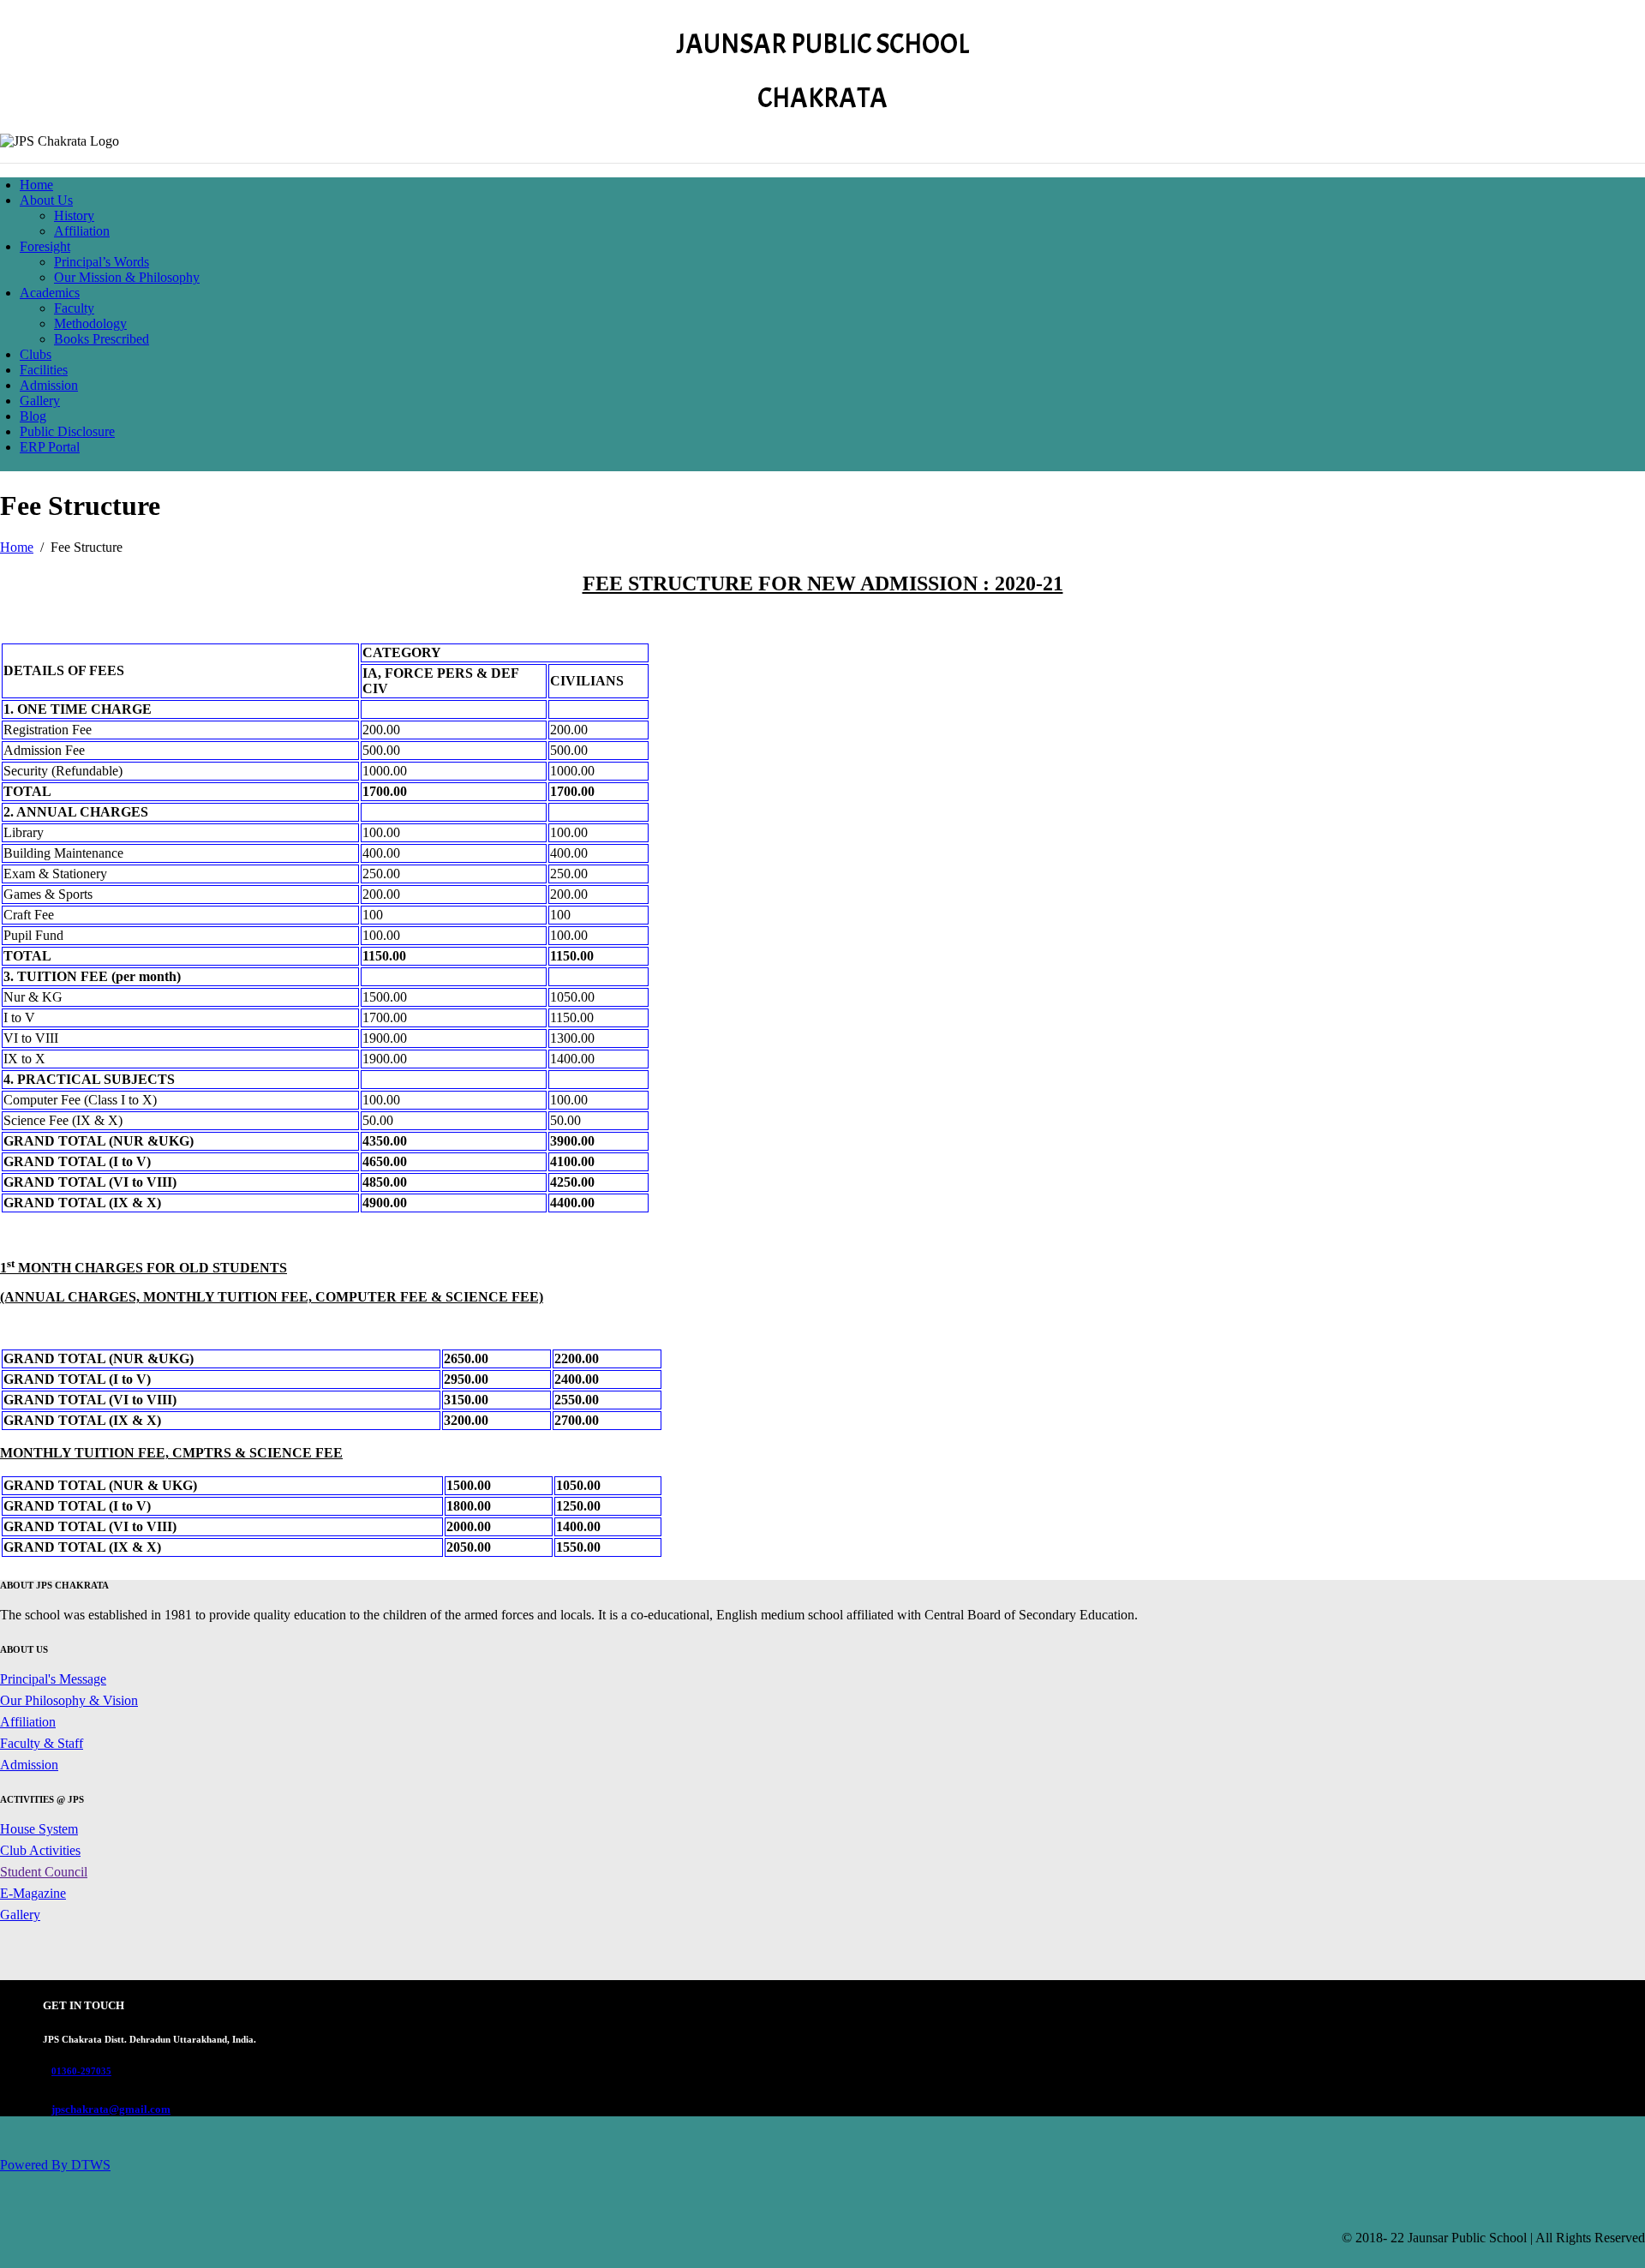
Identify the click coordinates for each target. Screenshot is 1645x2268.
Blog (33, 416)
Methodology (90, 323)
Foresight (45, 246)
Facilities (44, 370)
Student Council (44, 1872)
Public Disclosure (67, 431)
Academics (50, 293)
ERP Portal (50, 447)
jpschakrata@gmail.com (111, 2109)
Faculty (74, 308)
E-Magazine (33, 1893)
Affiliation (82, 231)
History (74, 215)
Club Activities (40, 1850)
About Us (46, 200)
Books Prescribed (102, 339)
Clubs (36, 354)
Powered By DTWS (55, 2165)
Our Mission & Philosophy (127, 277)
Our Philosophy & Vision (69, 1700)
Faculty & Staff (42, 1743)
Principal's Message (53, 1679)
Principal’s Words (102, 262)
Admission (49, 385)
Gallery (40, 401)
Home (36, 185)
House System (39, 1829)
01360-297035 (81, 2071)
